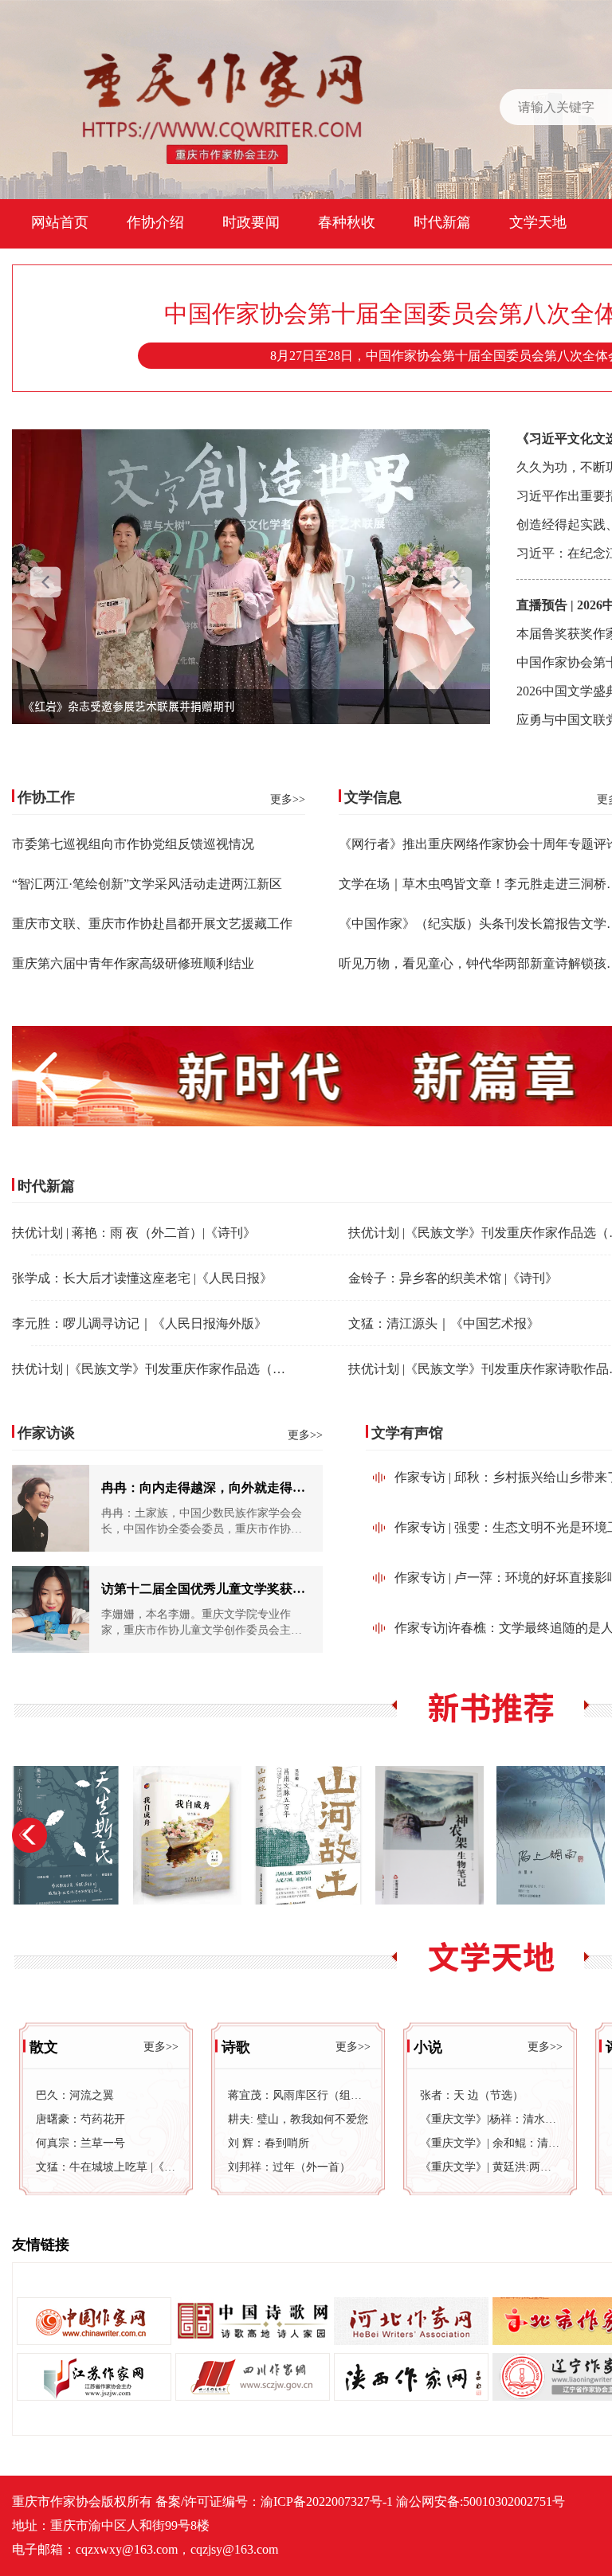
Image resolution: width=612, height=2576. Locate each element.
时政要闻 (251, 222)
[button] (457, 585)
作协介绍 (155, 222)
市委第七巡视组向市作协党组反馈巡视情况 (133, 844)
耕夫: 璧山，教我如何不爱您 (298, 2119)
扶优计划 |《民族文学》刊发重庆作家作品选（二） (155, 1369)
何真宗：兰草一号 (80, 2143)
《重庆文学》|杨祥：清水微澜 (490, 2119)
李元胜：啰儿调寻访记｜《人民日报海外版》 (139, 1323)
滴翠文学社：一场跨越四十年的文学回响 (124, 707)
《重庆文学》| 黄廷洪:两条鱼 (490, 2167)
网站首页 (60, 222)
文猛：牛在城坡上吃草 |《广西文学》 (106, 2167)
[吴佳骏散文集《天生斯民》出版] (66, 1835)
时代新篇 (442, 222)
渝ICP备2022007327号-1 (327, 2502)
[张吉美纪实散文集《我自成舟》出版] (187, 1835)
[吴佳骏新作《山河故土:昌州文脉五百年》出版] (308, 1835)
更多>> (288, 799)
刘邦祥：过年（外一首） (289, 2167)
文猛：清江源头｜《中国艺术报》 (444, 1323)
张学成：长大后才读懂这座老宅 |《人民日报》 (142, 1278)
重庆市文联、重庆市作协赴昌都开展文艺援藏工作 (152, 924)
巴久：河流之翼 (75, 2095)
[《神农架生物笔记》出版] (430, 1835)
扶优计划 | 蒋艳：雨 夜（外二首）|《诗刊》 (134, 1233)
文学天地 (538, 222)
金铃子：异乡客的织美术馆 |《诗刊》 (453, 1278)
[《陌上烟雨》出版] (551, 1835)
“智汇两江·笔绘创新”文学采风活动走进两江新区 (147, 884)
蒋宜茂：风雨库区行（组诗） (298, 2095)
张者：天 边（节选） (472, 2095)
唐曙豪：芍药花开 (80, 2119)
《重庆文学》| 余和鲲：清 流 (490, 2143)
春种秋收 (347, 222)
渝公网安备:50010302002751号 (481, 2502)
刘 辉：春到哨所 (269, 2143)
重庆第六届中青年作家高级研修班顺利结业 (133, 963)
